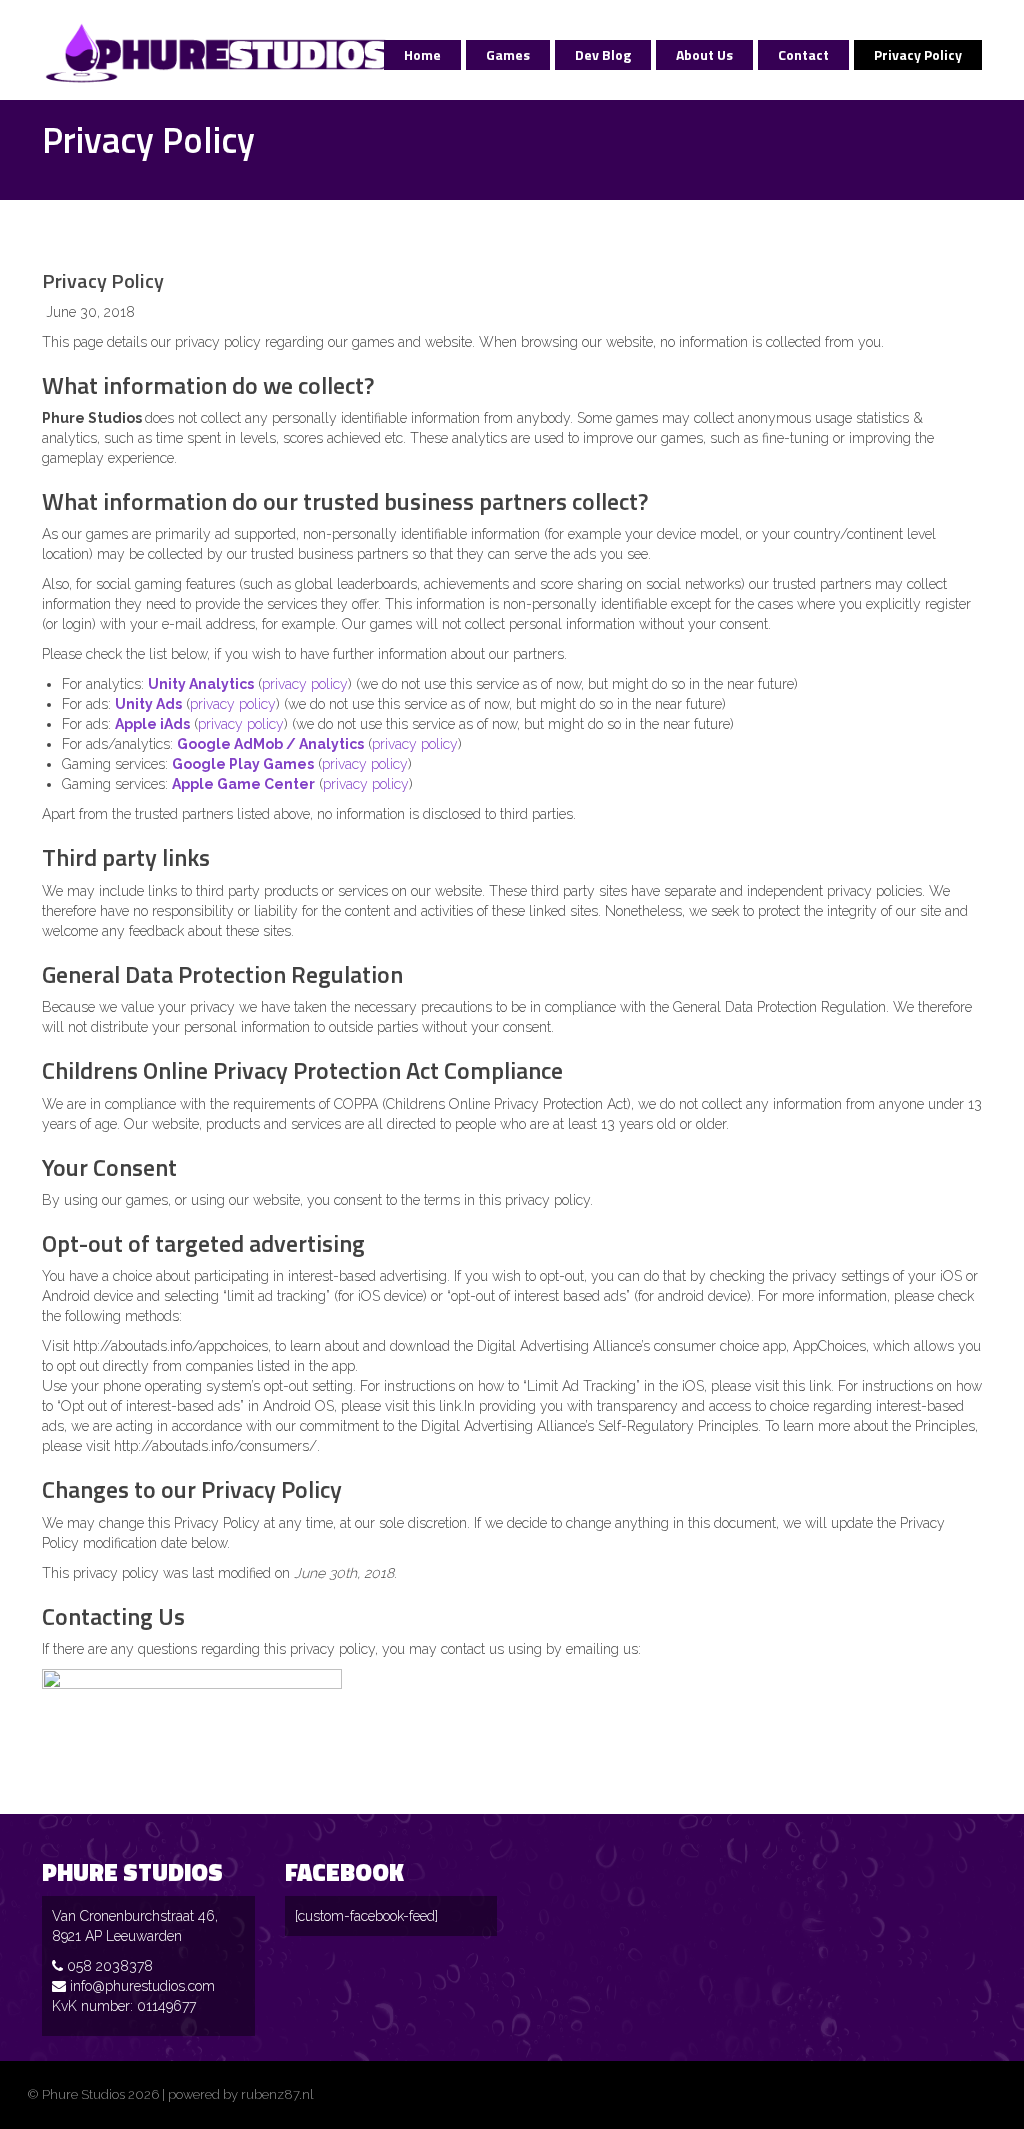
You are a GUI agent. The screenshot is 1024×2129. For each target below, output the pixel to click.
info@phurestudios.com (142, 1986)
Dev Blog (603, 54)
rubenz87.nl (277, 2094)
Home (422, 54)
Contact (803, 54)
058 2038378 (110, 1966)
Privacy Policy (918, 54)
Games (508, 54)
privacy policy (305, 684)
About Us (704, 54)
